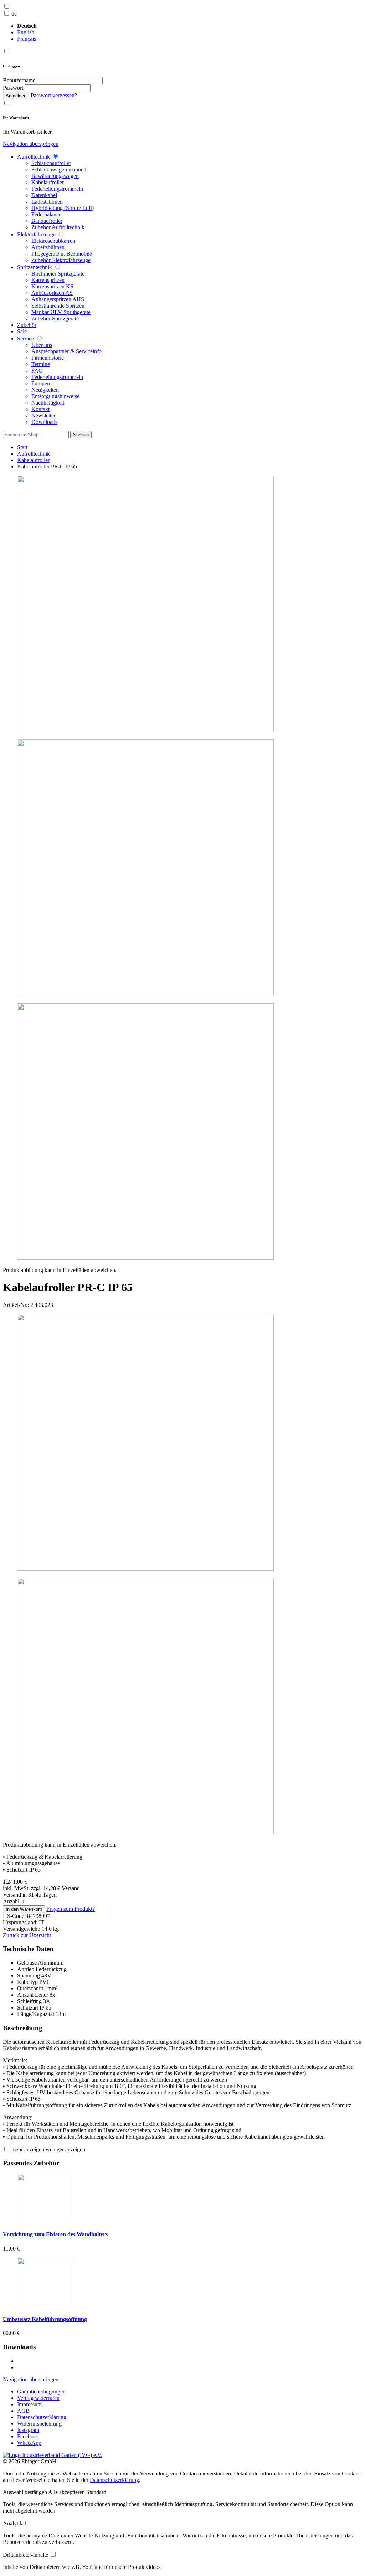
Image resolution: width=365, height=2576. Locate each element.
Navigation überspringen (31, 144)
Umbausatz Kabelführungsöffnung (45, 2319)
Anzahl (12, 1901)
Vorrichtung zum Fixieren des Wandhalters (55, 2234)
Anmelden (16, 96)
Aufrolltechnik (34, 454)
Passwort (13, 88)
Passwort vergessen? (54, 95)
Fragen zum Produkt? (71, 1909)
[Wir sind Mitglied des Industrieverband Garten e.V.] (53, 2455)
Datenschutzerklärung (114, 2480)
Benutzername (19, 80)
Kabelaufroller (33, 460)
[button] (25, 2492)
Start (22, 447)
